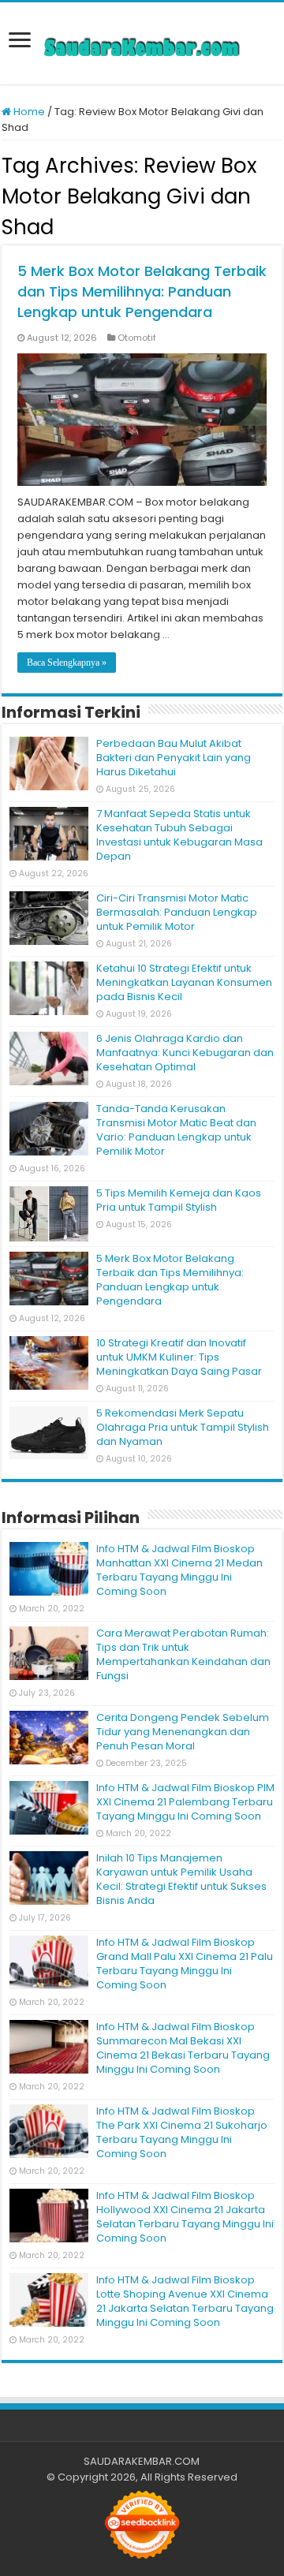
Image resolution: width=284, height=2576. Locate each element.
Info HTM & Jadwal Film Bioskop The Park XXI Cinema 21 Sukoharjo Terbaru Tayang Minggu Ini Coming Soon (182, 2132)
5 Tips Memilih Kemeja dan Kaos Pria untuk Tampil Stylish (179, 1200)
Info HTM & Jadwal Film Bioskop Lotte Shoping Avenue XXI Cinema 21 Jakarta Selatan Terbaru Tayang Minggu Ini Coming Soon (185, 2301)
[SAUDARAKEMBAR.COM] (142, 43)
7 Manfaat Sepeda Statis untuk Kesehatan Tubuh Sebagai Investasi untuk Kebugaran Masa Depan (179, 835)
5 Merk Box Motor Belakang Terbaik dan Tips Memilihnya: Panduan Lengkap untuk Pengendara (142, 291)
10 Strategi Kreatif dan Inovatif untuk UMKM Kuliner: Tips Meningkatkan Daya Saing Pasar (179, 1357)
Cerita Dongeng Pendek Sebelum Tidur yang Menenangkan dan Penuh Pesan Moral (183, 1732)
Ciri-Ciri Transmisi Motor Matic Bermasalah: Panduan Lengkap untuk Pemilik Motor (177, 912)
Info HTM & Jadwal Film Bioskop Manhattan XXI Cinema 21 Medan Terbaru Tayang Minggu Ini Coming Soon (179, 1570)
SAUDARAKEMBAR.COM (142, 2461)
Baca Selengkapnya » (67, 663)
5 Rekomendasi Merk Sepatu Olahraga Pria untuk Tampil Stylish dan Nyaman (183, 1427)
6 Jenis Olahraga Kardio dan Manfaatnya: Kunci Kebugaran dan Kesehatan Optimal (185, 1053)
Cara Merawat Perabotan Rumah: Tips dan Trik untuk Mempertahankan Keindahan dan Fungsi (183, 1654)
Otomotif (137, 338)
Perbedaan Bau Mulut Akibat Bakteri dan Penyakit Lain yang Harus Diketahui (174, 758)
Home (28, 112)
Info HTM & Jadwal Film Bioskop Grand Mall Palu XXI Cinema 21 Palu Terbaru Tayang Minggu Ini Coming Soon (185, 1964)
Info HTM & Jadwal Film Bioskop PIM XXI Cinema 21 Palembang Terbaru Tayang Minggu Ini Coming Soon (185, 1802)
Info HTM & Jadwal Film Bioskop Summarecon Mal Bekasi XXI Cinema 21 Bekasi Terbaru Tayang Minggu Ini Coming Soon (183, 2048)
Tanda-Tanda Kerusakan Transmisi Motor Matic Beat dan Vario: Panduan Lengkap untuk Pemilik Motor (176, 1130)
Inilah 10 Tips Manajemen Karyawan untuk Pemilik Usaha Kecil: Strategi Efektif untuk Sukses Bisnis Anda (181, 1879)
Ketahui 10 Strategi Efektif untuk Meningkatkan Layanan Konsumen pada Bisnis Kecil (184, 982)
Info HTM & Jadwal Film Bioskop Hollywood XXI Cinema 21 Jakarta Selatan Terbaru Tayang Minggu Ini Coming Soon (185, 2217)
